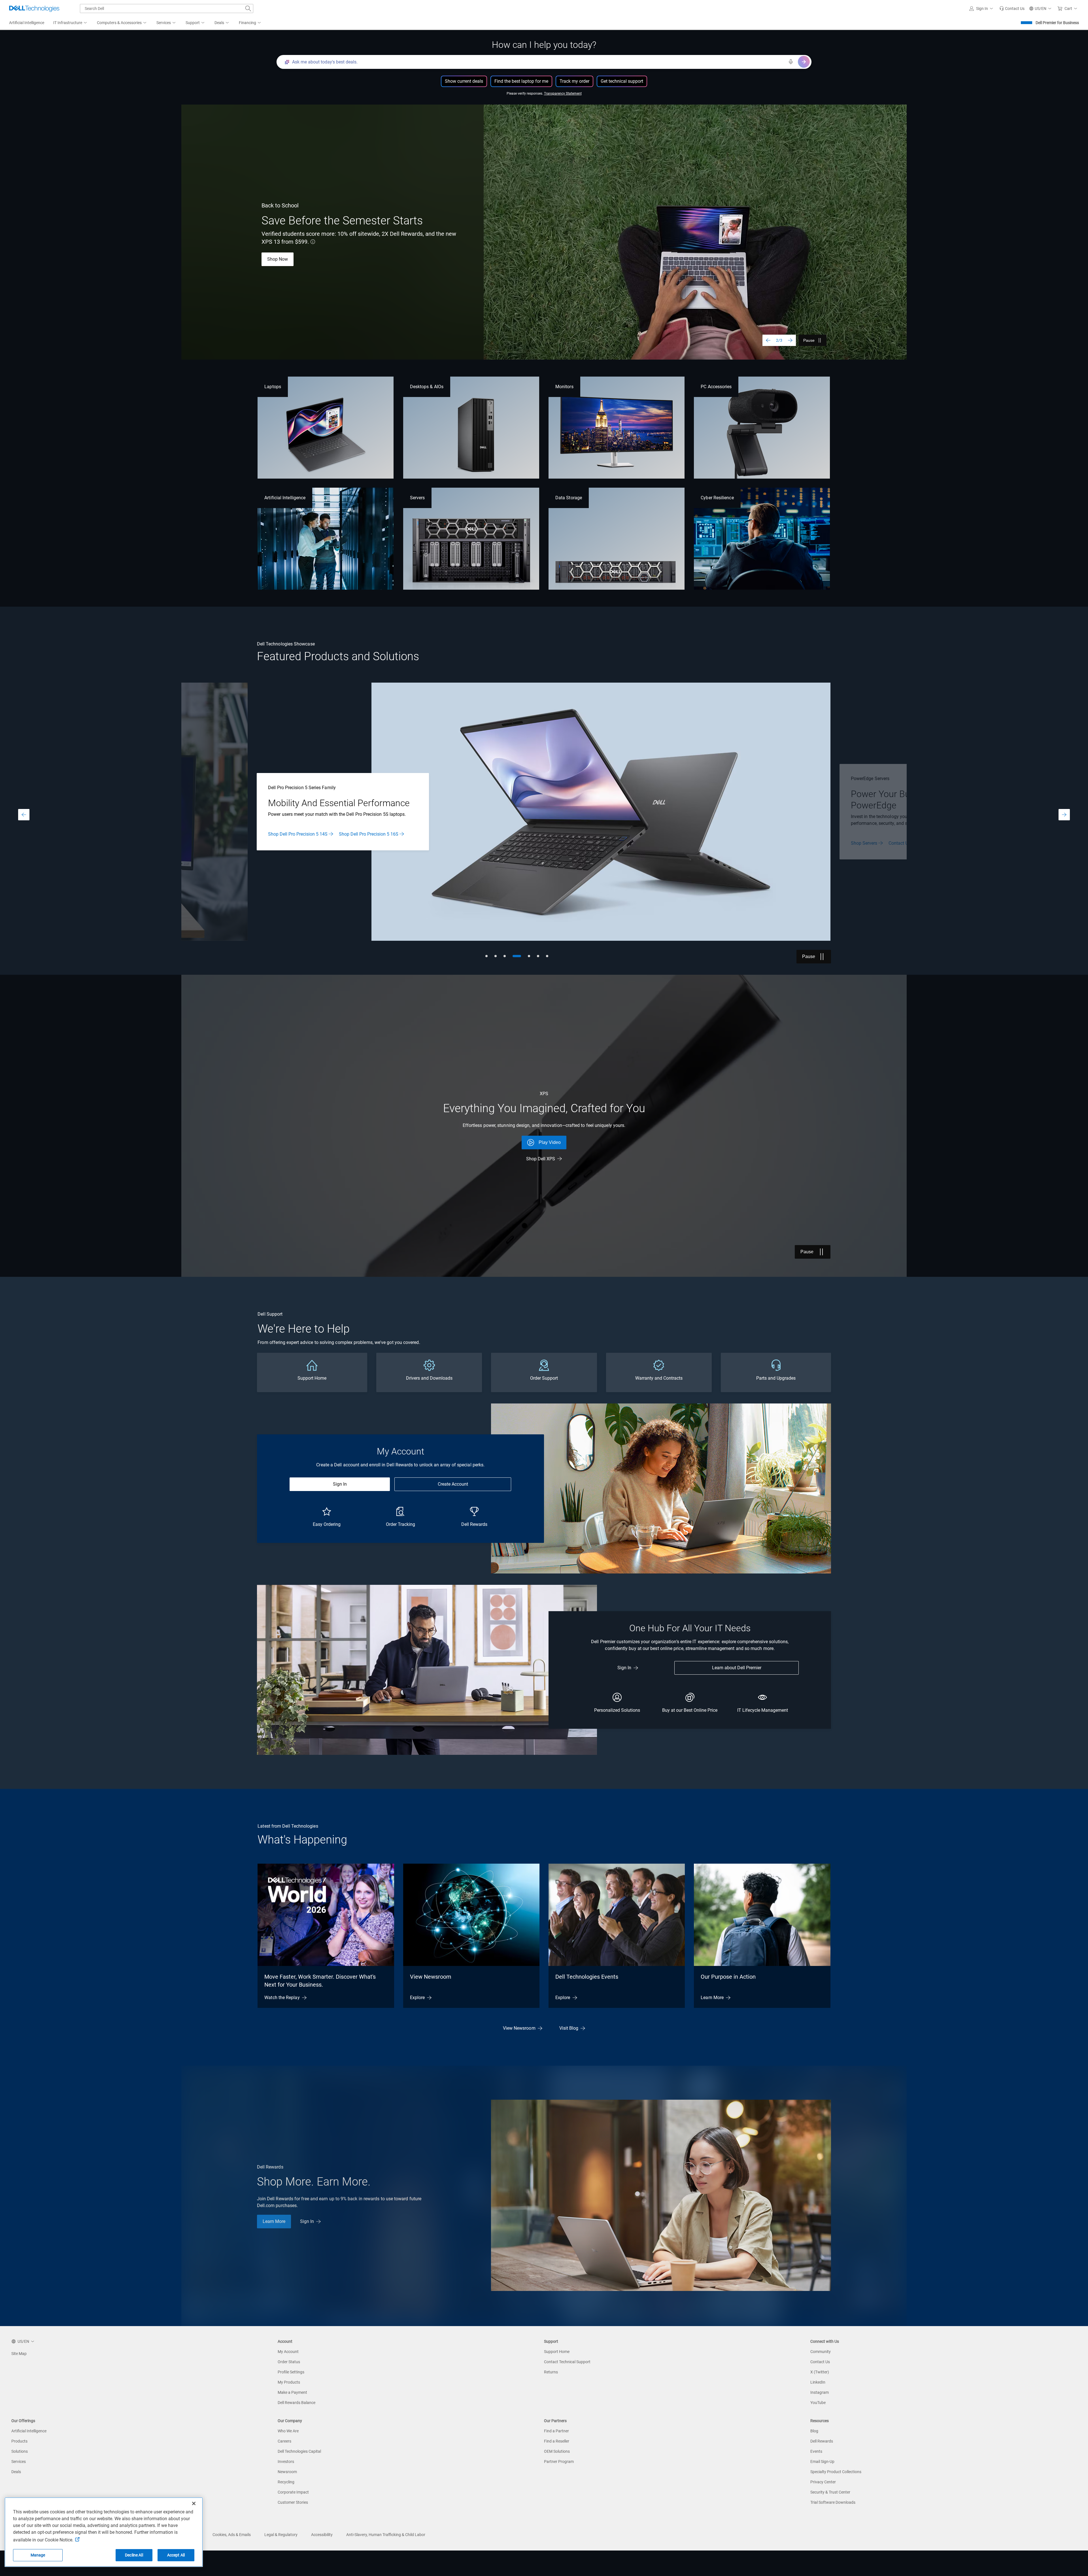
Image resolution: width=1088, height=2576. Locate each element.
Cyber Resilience (717, 498)
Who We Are (288, 2431)
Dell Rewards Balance (297, 2403)
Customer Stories (293, 2502)
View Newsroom (431, 1977)
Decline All (134, 2555)
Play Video (550, 1142)
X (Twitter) (820, 2372)
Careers (284, 2441)
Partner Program (559, 2462)
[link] (1012, 9)
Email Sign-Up (822, 2462)
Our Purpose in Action (728, 1977)
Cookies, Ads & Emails (232, 2535)
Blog (814, 2431)
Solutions (20, 2451)
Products (19, 2441)
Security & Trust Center (830, 2492)
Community (821, 2352)
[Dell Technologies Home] (34, 9)
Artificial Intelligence (285, 498)
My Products (289, 2382)
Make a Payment (292, 2392)
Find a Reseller (557, 2441)
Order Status (289, 2362)
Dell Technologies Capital (299, 2451)
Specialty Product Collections (836, 2472)
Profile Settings (291, 2372)
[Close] (194, 2503)
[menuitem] (71, 23)
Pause (809, 340)
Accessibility (322, 2535)
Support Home (557, 2352)
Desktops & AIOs (427, 387)
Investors (286, 2462)
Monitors (564, 387)
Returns (551, 2372)
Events (816, 2451)
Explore (417, 1998)
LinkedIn (818, 2382)
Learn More (279, 837)
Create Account (453, 1484)
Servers (417, 498)
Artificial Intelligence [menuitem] (27, 23)
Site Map (19, 2354)
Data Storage (569, 498)
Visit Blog (569, 2028)
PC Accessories (716, 387)
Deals (16, 2472)
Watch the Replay (282, 1998)
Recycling (286, 2482)
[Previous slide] (768, 340)
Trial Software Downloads (833, 2502)
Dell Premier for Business (1057, 23)
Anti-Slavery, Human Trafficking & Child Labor (386, 2535)
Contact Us (820, 2362)
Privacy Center (823, 2482)
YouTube (818, 2403)
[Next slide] (790, 340)
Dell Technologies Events (587, 1977)
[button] (982, 9)
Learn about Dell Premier (737, 1668)
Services (19, 2462)
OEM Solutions (557, 2451)
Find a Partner (556, 2431)
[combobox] (167, 9)
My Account (288, 2352)
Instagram (820, 2392)
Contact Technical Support (567, 2362)
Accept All (176, 2555)
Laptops (273, 387)
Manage (38, 2555)
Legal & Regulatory (281, 2535)
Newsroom (287, 2472)
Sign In (340, 1484)
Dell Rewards (822, 2441)
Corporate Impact (293, 2492)
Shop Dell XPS (541, 1159)
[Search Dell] (248, 9)
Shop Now (278, 259)
